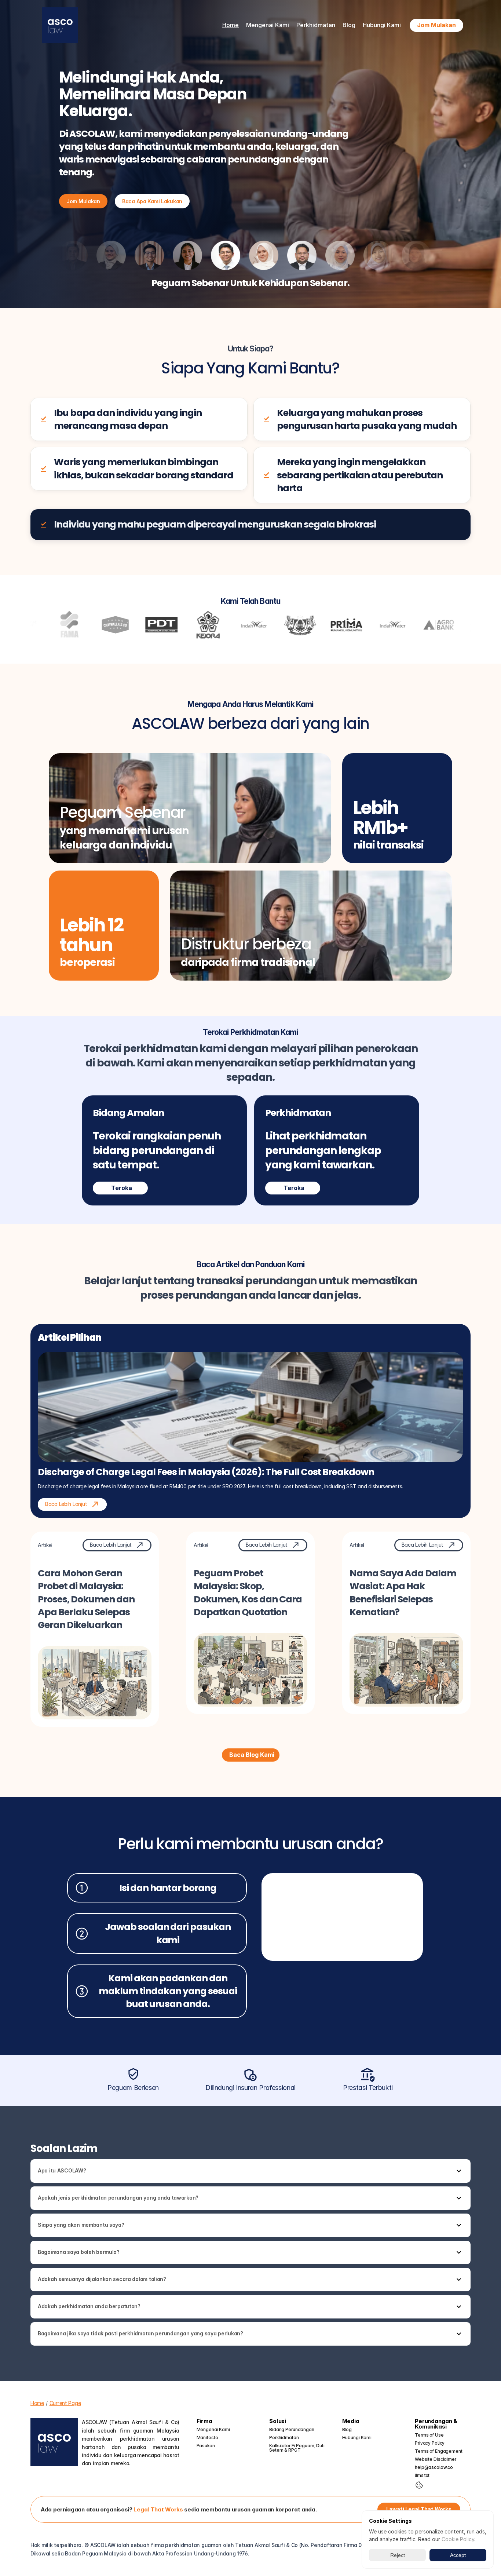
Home (231, 25)
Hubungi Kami (382, 25)
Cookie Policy (458, 2539)
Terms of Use (429, 2435)
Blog (349, 25)
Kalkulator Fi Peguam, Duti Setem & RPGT (297, 2448)
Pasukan (206, 2446)
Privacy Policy (430, 2443)
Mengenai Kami (213, 2429)
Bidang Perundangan (292, 2429)
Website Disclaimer (436, 2459)
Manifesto (207, 2438)
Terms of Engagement (439, 2451)
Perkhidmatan (284, 2438)
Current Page (65, 2403)
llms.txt (422, 2475)
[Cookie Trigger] (419, 2485)
